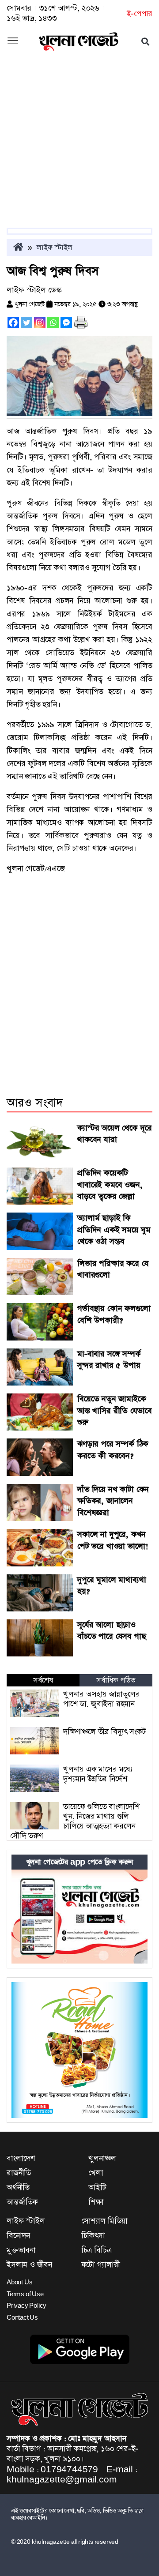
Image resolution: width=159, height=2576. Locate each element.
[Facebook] (13, 323)
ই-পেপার (139, 14)
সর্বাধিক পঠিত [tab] (116, 1680)
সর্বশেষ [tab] (43, 1680)
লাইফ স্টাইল (55, 248)
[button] (13, 41)
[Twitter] (26, 323)
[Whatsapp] (53, 323)
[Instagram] (40, 323)
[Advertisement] (79, 144)
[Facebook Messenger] (66, 323)
